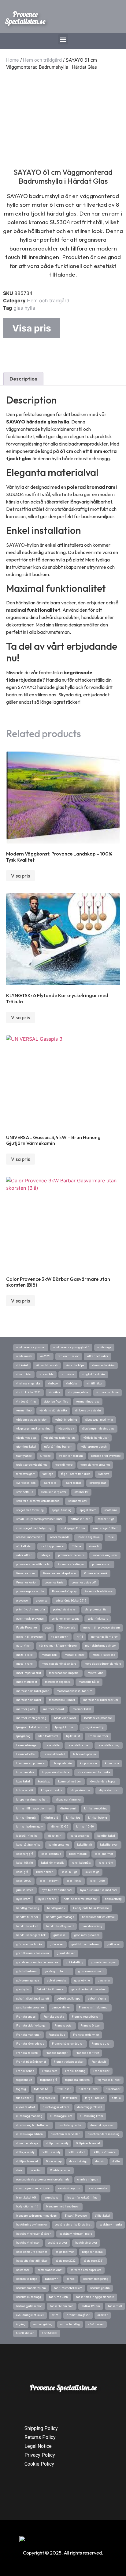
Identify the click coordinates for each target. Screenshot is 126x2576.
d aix (19, 2170)
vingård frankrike (94, 1374)
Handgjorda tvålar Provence (91, 1908)
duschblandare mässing (104, 2134)
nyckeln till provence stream (102, 1628)
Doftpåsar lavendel (88, 2143)
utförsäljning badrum (58, 1447)
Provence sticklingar (71, 1564)
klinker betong (98, 1818)
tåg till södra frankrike (76, 1474)
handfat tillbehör (27, 1917)
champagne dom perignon (33, 2188)
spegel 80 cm (88, 1510)
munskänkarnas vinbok (101, 1646)
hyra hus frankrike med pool (99, 1890)
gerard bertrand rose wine (89, 1989)
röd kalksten (24, 1546)
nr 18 (80, 1637)
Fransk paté (50, 2071)
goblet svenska (57, 1981)
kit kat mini (55, 1836)
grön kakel (57, 1944)
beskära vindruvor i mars (76, 2234)
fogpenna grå (49, 2080)
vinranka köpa (75, 1365)
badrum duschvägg (29, 2297)
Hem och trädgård (42, 60)
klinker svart (68, 1809)
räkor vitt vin (24, 1555)
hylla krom (23, 1899)
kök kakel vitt (25, 1790)
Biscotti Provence (76, 2216)
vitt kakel (22, 1365)
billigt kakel (102, 2216)
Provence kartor (26, 1583)
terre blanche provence (95, 1465)
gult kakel (60, 1935)
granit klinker (66, 1953)
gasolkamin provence (30, 2008)
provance (42, 1601)
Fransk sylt (99, 2062)
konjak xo (44, 1782)
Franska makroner (28, 2035)
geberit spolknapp (69, 1999)
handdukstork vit (27, 1926)
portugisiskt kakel (65, 1610)
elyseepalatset (26, 2107)
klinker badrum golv (29, 1827)
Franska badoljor (57, 2053)
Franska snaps (26, 2017)
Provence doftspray (64, 1591)
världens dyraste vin (88, 1410)
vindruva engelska (28, 1384)
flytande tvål (42, 2089)
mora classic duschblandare (103, 1664)
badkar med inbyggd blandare (95, 2297)
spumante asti (78, 1501)
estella (116, 2098)
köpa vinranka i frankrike (94, 1772)
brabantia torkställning (82, 2198)
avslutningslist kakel (30, 2315)
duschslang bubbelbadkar (33, 2125)
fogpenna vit (24, 2080)
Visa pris (32, 328)
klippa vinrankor (52, 1790)
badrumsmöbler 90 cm (31, 2288)
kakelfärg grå (25, 1854)
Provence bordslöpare (98, 1591)
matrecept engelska (58, 1682)
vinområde (46, 1374)
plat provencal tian (96, 1610)
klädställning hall (28, 1836)
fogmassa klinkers (77, 2080)
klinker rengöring (96, 1809)
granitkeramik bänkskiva (33, 1953)
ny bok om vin (60, 1637)
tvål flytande (24, 1456)
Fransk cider (101, 2071)
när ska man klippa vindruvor (58, 1646)
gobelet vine (82, 1981)
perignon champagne (66, 1619)
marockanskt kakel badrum (74, 1691)
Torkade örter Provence (106, 1456)
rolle (111, 1537)
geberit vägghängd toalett (33, 1999)
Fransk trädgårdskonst (31, 2062)
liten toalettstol (48, 1736)
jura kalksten (25, 1890)
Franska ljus (57, 2035)
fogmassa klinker (109, 2080)
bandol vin (52, 2279)
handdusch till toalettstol (98, 1917)
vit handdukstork (47, 1365)
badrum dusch (58, 2297)
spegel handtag (62, 1510)
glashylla (104, 1981)
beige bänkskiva (92, 2252)
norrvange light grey (104, 1637)
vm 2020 (45, 1356)
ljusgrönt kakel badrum (32, 1727)
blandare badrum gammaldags (36, 2216)
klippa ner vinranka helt (32, 1800)
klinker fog (73, 1818)
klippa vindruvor (109, 1790)
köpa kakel (23, 1782)
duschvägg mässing (29, 2116)
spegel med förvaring (30, 1510)
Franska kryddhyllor (86, 2035)
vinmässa (68, 1374)
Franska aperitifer (87, 2053)
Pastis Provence (27, 1628)
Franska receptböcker (86, 2017)
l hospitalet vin (62, 1763)
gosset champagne (103, 1962)
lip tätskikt (73, 1736)
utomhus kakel (26, 1447)
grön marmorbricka (29, 1944)
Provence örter (26, 1573)
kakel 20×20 (24, 1881)
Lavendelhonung (109, 1745)
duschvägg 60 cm (61, 2116)
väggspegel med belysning (33, 1429)
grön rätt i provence (87, 1935)
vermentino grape (88, 1402)
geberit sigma (97, 1999)
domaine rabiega (27, 2143)
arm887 (103, 2315)
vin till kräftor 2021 (28, 1392)
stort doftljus (25, 1492)
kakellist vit (85, 1845)
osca (48, 1628)
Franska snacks (54, 2017)
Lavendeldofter (26, 1754)
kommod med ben (70, 1782)
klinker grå (51, 1818)
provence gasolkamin (30, 1591)
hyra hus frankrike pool (57, 1890)
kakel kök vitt (25, 1863)
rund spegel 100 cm (106, 1528)
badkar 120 (115, 2306)
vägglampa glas (26, 1438)
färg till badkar (94, 2098)
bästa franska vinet (50, 2270)
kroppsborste (88, 1763)
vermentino (24, 1410)
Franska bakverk (27, 2053)
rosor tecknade (60, 1537)
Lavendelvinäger (27, 1745)
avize (55, 2315)
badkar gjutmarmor (29, 2306)
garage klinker (61, 2008)
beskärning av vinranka (31, 2225)
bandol (71, 2279)
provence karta (54, 1583)
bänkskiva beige (27, 2279)
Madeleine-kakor (65, 1718)
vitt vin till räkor (69, 1356)
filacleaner (113, 2089)
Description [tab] (23, 379)
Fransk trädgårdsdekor (69, 2062)
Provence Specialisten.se (25, 18)
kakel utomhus (51, 1854)
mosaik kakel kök (104, 1655)
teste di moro (64, 1465)
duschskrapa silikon (30, 2134)
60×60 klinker (25, 2333)
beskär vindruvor (86, 2243)
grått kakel (114, 1944)
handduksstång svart (60, 1926)
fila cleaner (24, 2098)
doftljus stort (76, 2152)
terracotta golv (25, 1474)
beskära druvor (57, 2243)
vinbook (53, 1384)
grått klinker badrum (85, 1944)
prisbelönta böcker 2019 (71, 1601)
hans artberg (113, 1899)
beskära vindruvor (28, 2243)
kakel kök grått (81, 1863)
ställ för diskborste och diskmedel (38, 1501)
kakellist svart (109, 1845)
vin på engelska (78, 1392)
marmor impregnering (31, 1718)
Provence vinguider (105, 1555)
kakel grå (22, 1872)
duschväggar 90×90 (90, 2107)
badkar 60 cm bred (62, 2306)
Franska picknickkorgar (31, 2026)
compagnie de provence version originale (43, 2180)
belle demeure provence (32, 2252)
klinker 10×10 (85, 1827)
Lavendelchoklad (54, 1754)
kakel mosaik (78, 1854)
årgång (21, 2324)
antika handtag (70, 2324)
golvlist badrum (26, 1971)
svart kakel (50, 1483)
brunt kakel (52, 2198)
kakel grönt (106, 1863)
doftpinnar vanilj (57, 2143)
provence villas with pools (33, 1564)
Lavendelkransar (79, 1745)
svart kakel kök (26, 1483)
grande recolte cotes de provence (37, 1962)
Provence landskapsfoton (59, 1573)
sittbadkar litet (80, 1519)
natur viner (24, 1646)
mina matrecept (27, 1682)
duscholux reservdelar (65, 2134)
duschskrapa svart (102, 2125)
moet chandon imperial (64, 1673)
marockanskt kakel (29, 1700)
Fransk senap (25, 2071)
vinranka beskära (103, 1365)
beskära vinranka (111, 2225)
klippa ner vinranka (68, 1800)
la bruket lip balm (85, 1754)
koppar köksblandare (56, 1772)
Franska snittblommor (94, 2008)
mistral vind (95, 1673)
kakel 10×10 (97, 1881)
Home (13, 60)
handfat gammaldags (60, 1917)
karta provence (80, 1836)
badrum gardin (100, 2288)
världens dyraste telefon (32, 1420)
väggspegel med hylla (99, 1420)
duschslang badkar (70, 2125)
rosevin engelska (89, 1537)
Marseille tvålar (89, 1682)
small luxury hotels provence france (39, 1519)
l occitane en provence (30, 1763)
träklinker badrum (71, 1456)
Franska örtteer (91, 2026)
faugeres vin (47, 2098)
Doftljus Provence (104, 2152)
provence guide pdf (84, 1583)
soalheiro (111, 1510)
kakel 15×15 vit (49, 1881)
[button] (63, 39)
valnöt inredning (66, 1420)
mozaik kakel (25, 1655)
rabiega (45, 1555)
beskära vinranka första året (73, 2225)
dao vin (100, 2161)
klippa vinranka (80, 1790)
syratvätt (104, 1474)
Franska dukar (101, 2044)
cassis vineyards (69, 2188)
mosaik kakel (25, 1664)
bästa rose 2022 (65, 2261)
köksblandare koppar (103, 1782)
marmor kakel (82, 1709)
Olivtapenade (67, 1628)
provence (22, 1601)
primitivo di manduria (31, 1610)
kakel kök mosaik (52, 1863)
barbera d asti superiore (86, 2270)
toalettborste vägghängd (32, 1465)
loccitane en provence (98, 1718)
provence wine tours (71, 1555)
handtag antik (56, 1908)
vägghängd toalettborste (60, 1438)
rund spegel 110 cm (72, 1528)
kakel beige (92, 1872)
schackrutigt (106, 1519)
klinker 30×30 (59, 1827)
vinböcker (72, 1384)
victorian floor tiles (56, 1402)
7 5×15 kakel (96, 2324)
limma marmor (98, 1736)
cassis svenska (98, 2188)
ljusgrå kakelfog (93, 1727)
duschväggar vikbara (56, 2107)
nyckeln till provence (30, 1637)
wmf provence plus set (31, 1347)
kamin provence (59, 1845)
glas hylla (24, 308)
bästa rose (23, 2270)
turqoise (45, 1456)
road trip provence (52, 1546)
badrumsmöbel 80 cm (68, 2288)
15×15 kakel (50, 2333)
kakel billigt (69, 1872)
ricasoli (94, 1546)
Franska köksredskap (30, 2044)
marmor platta (26, 1709)
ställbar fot (81, 1492)
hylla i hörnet (47, 1899)
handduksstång (92, 1926)
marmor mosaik (54, 1709)
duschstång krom (92, 2116)
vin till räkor (94, 1384)
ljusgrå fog (23, 1736)
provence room (102, 1564)
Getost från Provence (50, 1989)
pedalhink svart (98, 1619)
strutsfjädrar (98, 1483)
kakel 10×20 (74, 1881)
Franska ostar (64, 2026)
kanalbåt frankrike (28, 1845)
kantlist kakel (106, 1836)
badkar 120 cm (91, 2306)
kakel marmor (104, 1854)
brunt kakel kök (26, 2198)
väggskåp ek (66, 1429)
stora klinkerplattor (54, 1492)
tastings (48, 1474)
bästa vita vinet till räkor (32, 2261)
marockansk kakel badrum (101, 1700)
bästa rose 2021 (94, 2261)
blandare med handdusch (63, 2207)
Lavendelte (53, 1745)
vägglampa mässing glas (98, 1429)
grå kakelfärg (75, 1962)
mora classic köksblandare (59, 1664)
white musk (24, 1356)
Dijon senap (54, 2161)
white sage (104, 1347)
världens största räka (53, 1410)
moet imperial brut (29, 1673)
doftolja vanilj (25, 2152)
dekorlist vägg (78, 2161)
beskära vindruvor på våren (34, 2234)
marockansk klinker (62, 1700)
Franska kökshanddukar (68, 2044)
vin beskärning (26, 1402)
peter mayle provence (30, 1619)
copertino (36, 2170)
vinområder (24, 1374)
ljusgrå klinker (65, 1727)
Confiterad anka (60, 2170)
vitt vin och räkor (98, 1356)
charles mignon (88, 2180)
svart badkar (73, 1483)
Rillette (76, 1546)
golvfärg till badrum (57, 1971)
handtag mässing (28, 1908)
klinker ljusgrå (26, 1818)
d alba (116, 2161)
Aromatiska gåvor (78, 2315)
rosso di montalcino (29, 1537)
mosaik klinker (74, 1655)
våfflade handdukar (96, 1438)
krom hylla (112, 1763)
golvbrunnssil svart (91, 1971)
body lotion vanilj (27, 2207)
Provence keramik (96, 1573)
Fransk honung (75, 2071)
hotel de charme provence (80, 1899)
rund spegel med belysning (34, 1528)
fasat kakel (70, 2098)
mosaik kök (49, 1655)
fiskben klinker (89, 2089)
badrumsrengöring (96, 2279)
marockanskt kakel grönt (32, 1691)
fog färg (21, 2089)
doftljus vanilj (51, 2152)
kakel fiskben (45, 1872)
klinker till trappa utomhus (34, 1809)
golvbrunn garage (28, 1981)
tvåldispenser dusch (94, 1447)
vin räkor (54, 1392)
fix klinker (64, 2089)
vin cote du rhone (107, 1392)
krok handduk (25, 1772)
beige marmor (65, 2252)
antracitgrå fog (43, 2324)
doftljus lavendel (27, 2161)
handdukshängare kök (31, 1935)
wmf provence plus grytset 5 (71, 1347)
